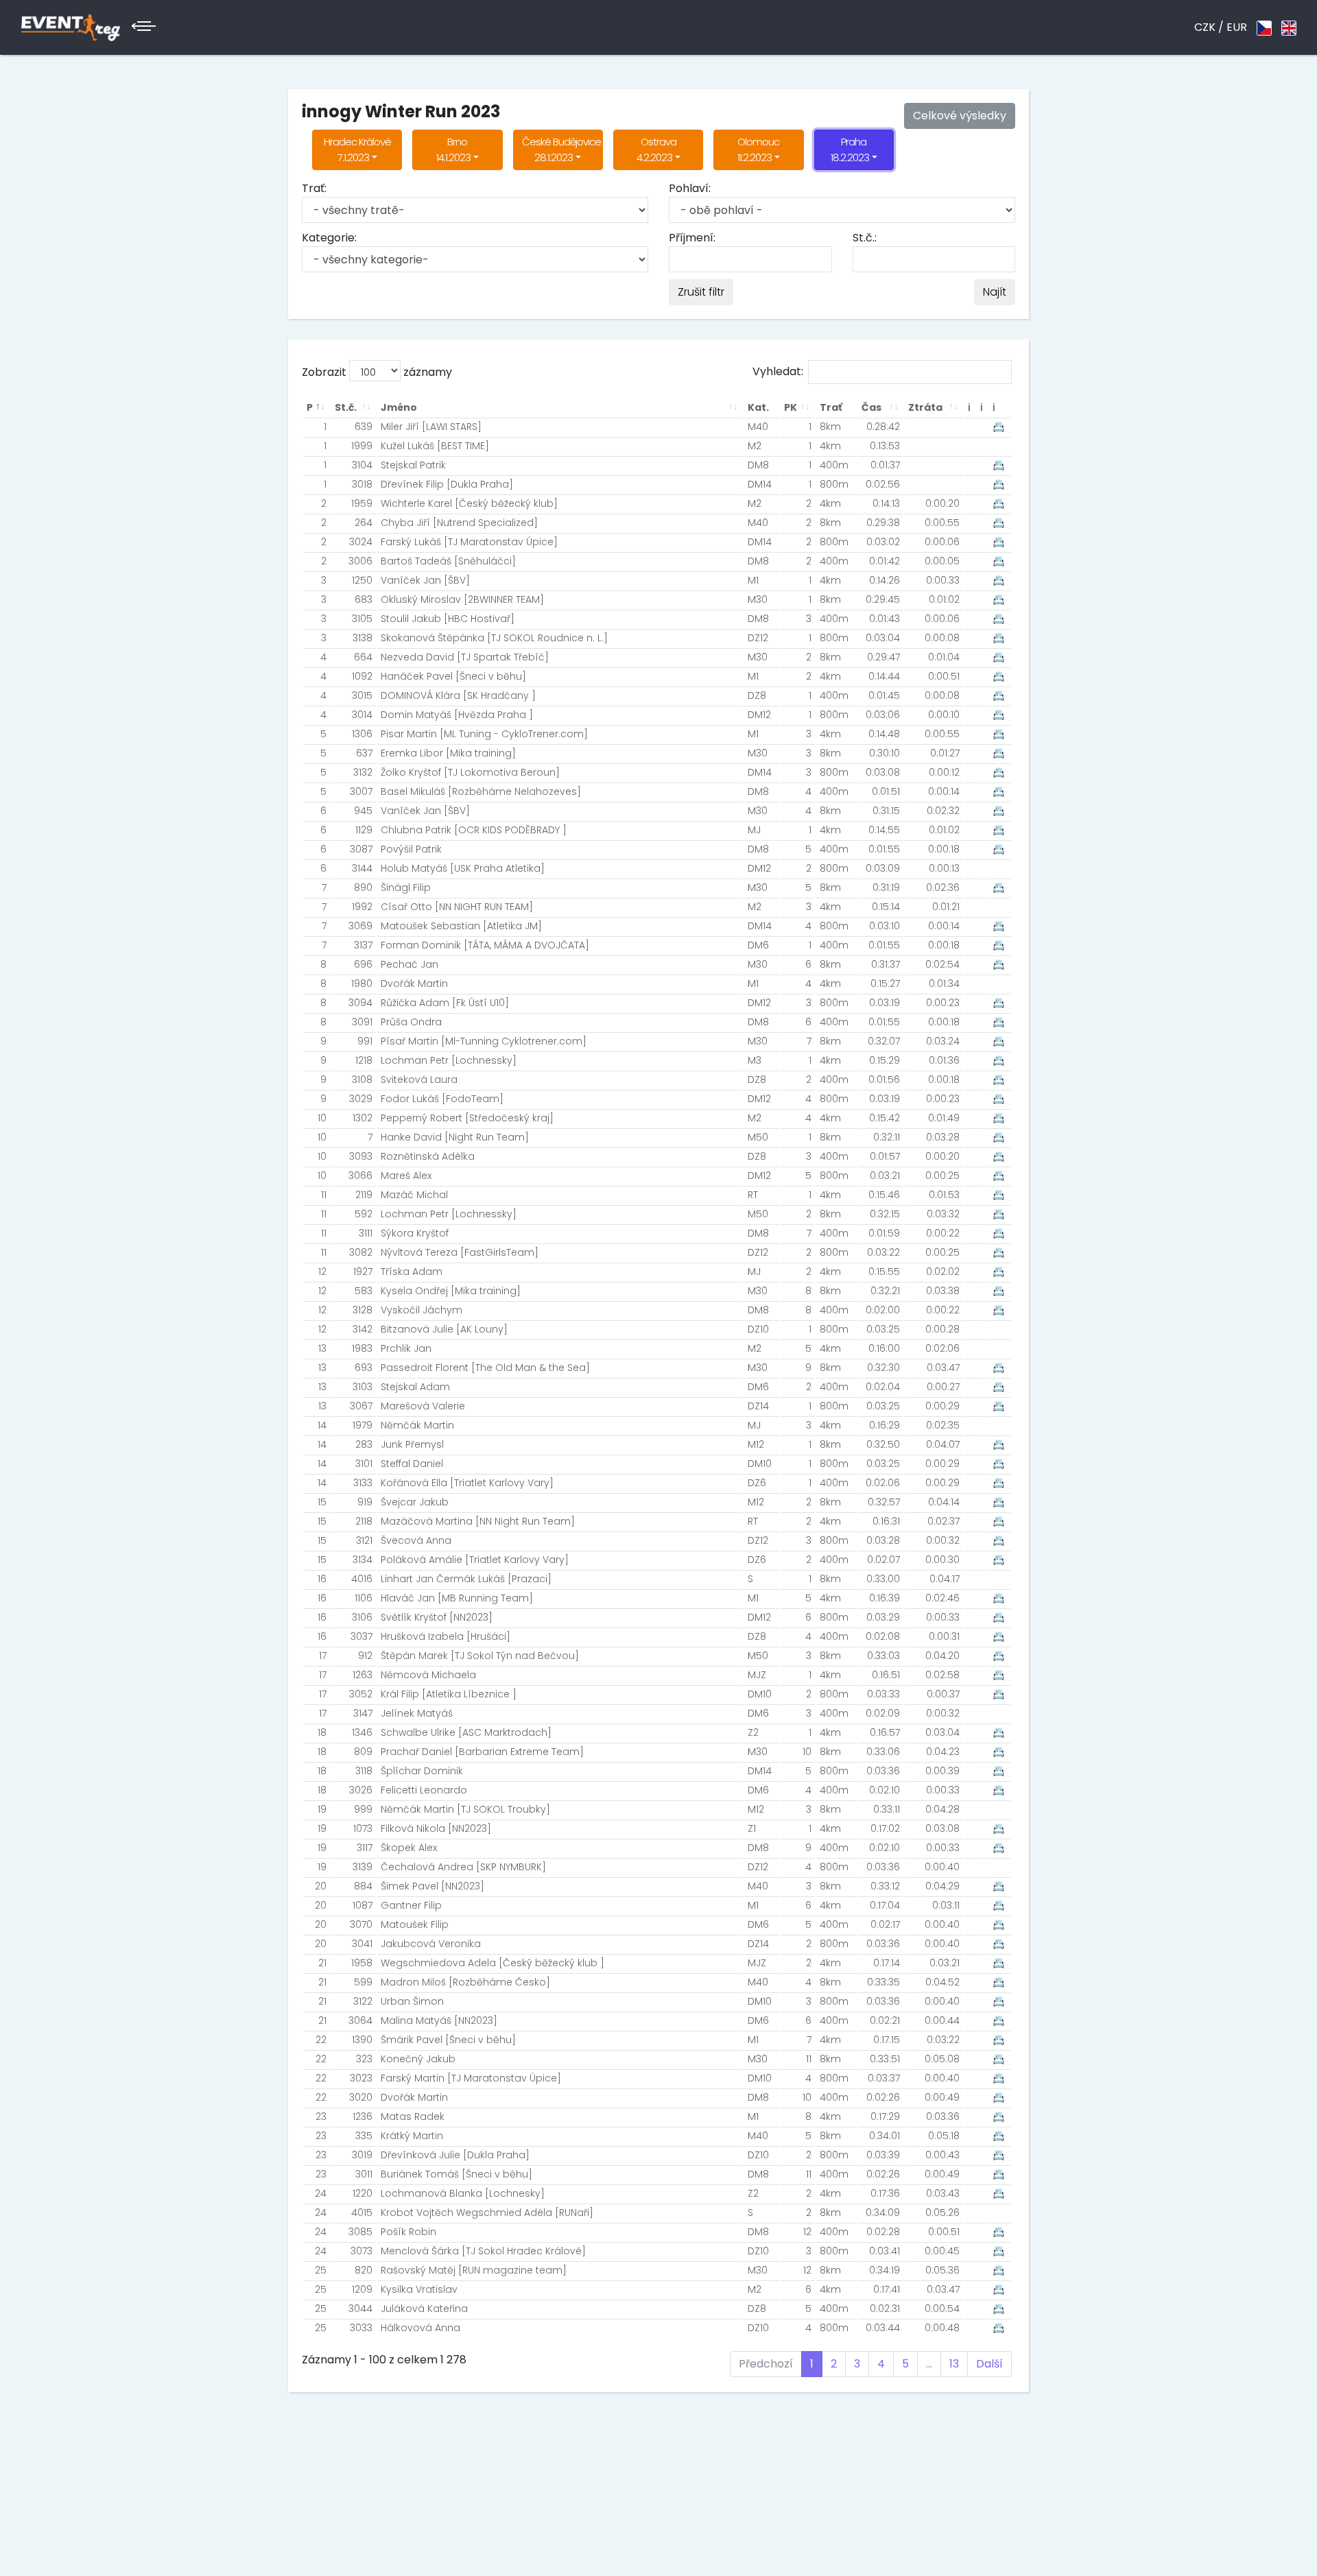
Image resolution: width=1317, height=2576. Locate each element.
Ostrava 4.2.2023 (656, 150)
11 (324, 1195)
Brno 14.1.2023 (453, 150)
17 (323, 1656)
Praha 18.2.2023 (850, 150)
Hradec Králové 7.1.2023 (357, 150)
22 (321, 2040)
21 (322, 1963)
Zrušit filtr (701, 292)
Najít (995, 292)
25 (321, 2270)
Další (989, 2364)
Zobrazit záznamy (377, 372)
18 (322, 1732)
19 (322, 1809)
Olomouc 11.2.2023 (758, 150)
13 (322, 1348)
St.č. (346, 407)
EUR (1237, 27)
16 (322, 1579)
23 (321, 2116)
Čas (871, 407)
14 (322, 1425)
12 (322, 1272)
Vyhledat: (778, 371)
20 (321, 1886)
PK (791, 407)
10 (322, 1118)
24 (321, 2193)
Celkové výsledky (960, 116)
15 (322, 1502)
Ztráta (925, 407)
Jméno (399, 407)
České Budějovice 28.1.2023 (561, 150)
